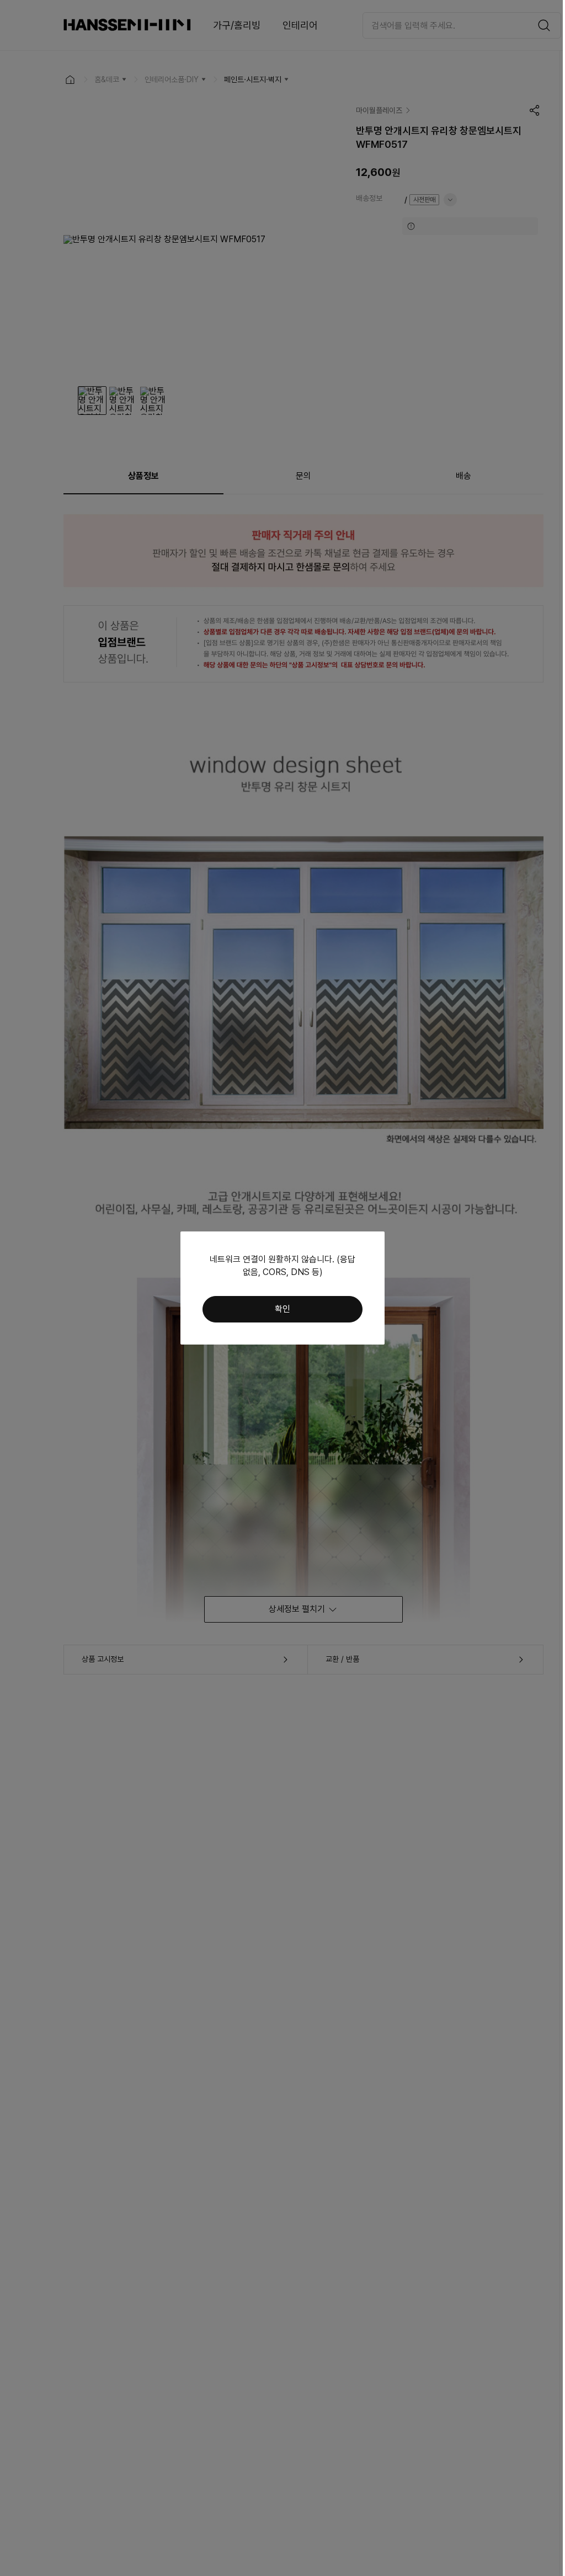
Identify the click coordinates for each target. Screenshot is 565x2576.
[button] (282, 1309)
